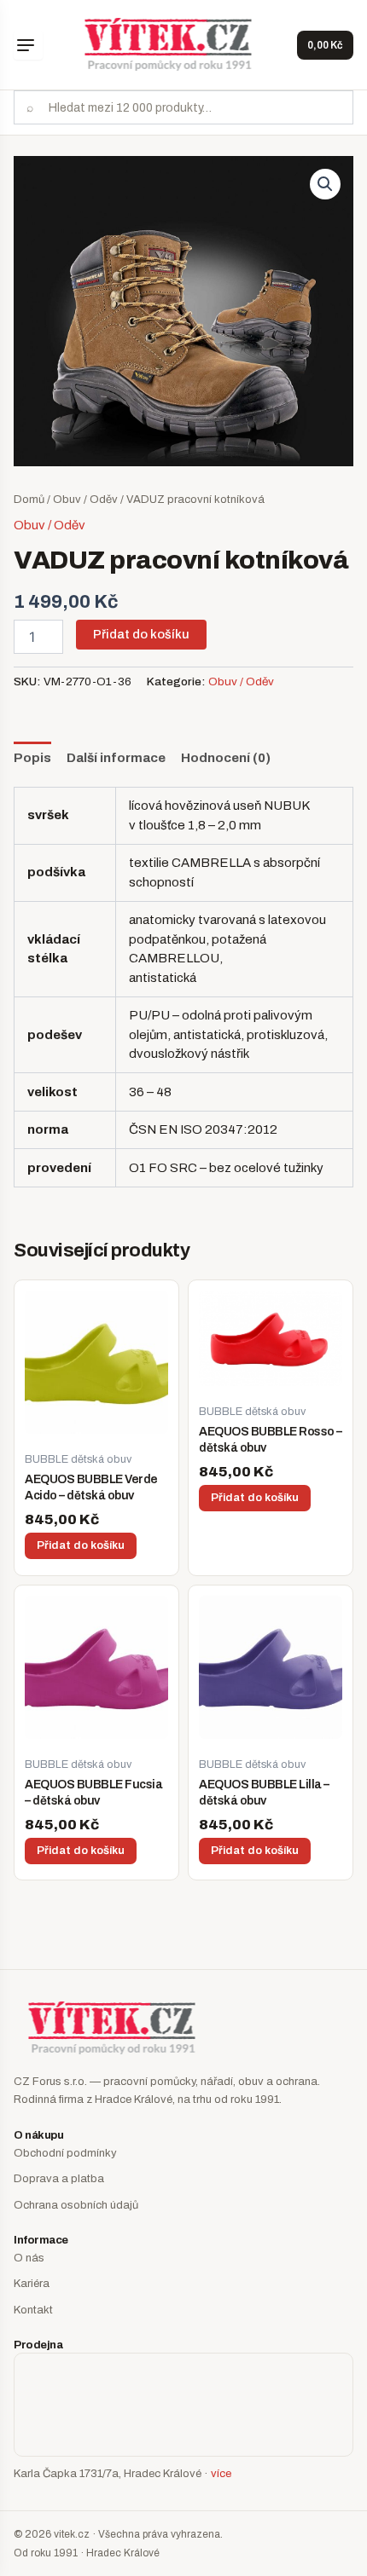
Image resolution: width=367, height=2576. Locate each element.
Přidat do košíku (141, 634)
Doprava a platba (59, 2179)
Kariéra (32, 2284)
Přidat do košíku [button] (81, 1545)
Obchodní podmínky (65, 2153)
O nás (29, 2258)
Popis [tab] (32, 758)
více (221, 2474)
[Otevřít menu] (28, 45)
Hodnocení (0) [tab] (226, 758)
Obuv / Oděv (85, 500)
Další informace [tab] (116, 758)
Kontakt (33, 2310)
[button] (325, 184)
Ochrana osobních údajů (76, 2205)
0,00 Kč (325, 45)
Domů (29, 500)
